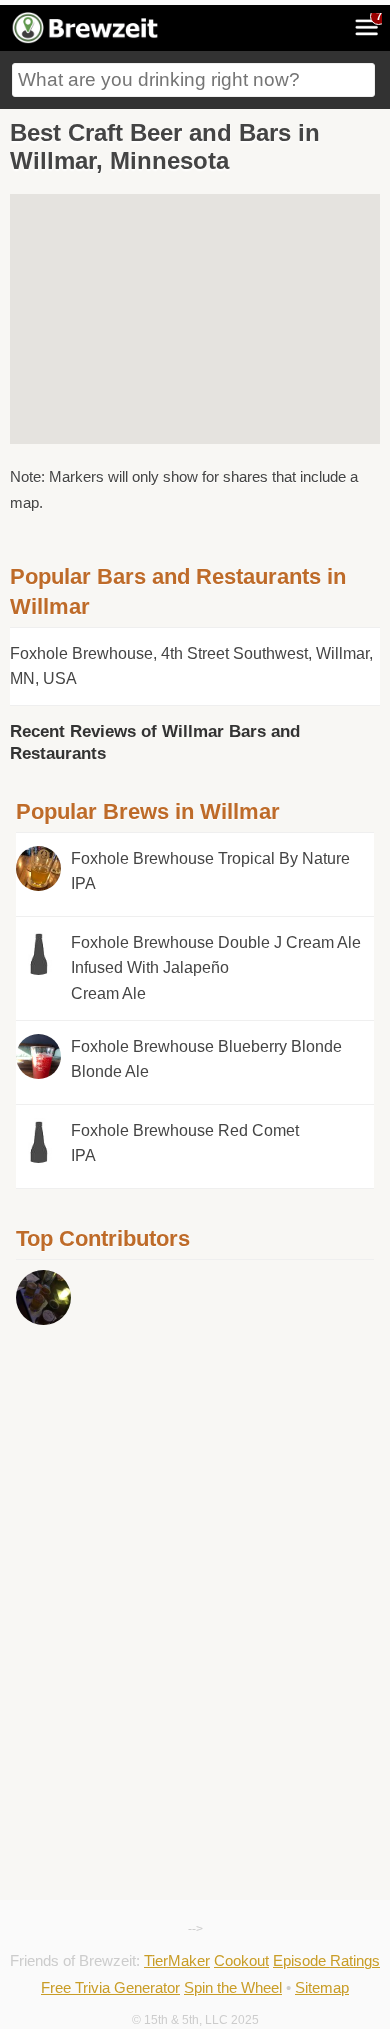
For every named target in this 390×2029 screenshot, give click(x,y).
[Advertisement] (166, 1485)
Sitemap (322, 1987)
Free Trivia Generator (110, 1987)
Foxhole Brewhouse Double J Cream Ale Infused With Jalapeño (216, 968)
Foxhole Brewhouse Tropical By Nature (210, 871)
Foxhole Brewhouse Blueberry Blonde (206, 1059)
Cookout (241, 1960)
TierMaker (177, 1960)
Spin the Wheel (233, 1987)
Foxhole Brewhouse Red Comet (185, 1143)
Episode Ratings (326, 1960)
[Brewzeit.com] (86, 40)
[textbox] (193, 80)
